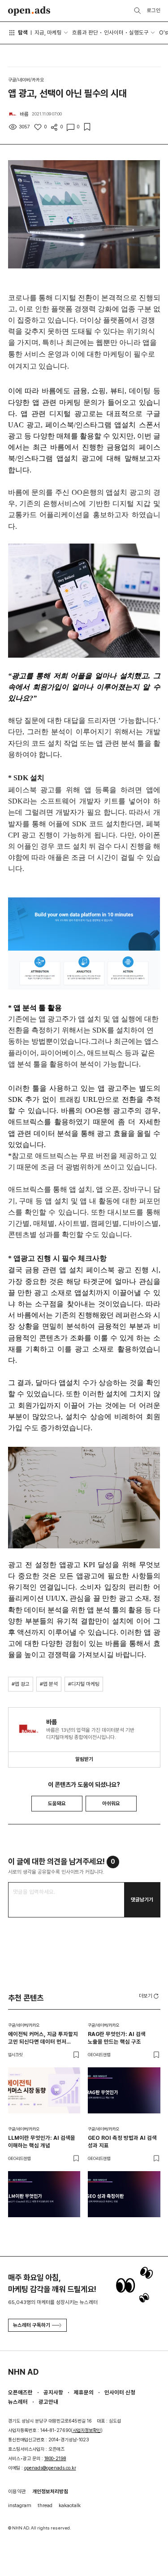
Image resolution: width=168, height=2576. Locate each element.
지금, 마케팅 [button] (48, 32)
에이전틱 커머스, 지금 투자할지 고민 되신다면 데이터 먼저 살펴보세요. (43, 2038)
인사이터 (114, 32)
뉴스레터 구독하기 (32, 2325)
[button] (150, 1996)
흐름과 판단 (85, 32)
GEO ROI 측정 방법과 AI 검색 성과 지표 (122, 2142)
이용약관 (17, 2491)
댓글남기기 (142, 1900)
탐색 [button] (23, 32)
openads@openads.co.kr (50, 2468)
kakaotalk (70, 2505)
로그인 (154, 10)
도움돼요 (57, 1803)
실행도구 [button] (139, 32)
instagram (20, 2505)
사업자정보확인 (87, 2430)
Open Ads (29, 11)
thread (45, 2505)
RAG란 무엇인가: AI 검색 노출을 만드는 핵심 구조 (117, 2038)
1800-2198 (55, 2459)
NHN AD (23, 2372)
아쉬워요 (111, 1803)
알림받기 (84, 1759)
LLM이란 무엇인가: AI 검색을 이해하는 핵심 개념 (42, 2142)
